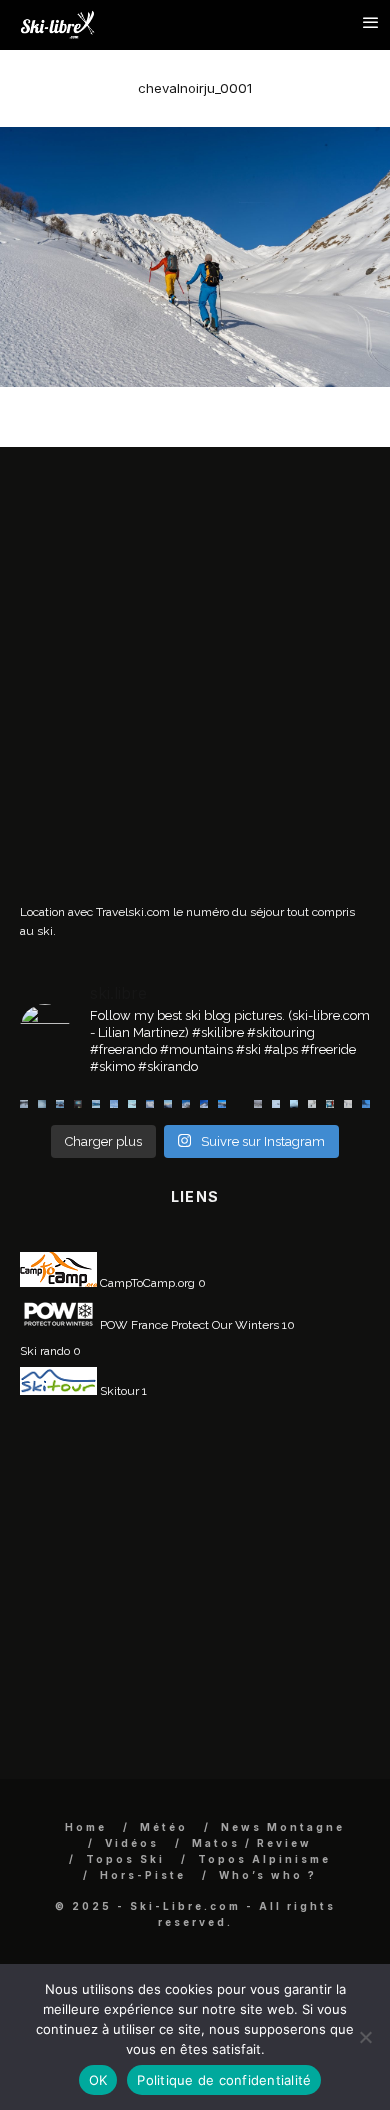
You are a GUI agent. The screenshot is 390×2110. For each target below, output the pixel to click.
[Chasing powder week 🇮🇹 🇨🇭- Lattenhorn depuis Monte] (276, 1104)
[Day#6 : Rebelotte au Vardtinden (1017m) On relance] (24, 1104)
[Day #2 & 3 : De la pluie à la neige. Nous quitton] (78, 1104)
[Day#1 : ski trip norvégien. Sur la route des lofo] (96, 1104)
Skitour (118, 1391)
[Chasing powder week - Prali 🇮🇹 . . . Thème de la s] (330, 1104)
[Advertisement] (195, 682)
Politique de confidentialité (224, 2080)
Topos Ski (125, 1859)
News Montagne (283, 1827)
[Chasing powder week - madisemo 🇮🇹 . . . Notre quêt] (312, 1104)
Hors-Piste (143, 1875)
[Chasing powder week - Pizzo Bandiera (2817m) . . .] (222, 1104)
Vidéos (132, 1843)
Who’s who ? (268, 1875)
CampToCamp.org (146, 1283)
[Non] (365, 2037)
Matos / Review (252, 1843)
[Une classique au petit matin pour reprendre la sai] (168, 1104)
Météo (164, 1827)
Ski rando (45, 1351)
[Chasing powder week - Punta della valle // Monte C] (240, 1104)
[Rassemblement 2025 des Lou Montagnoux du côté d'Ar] (204, 1104)
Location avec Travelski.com (95, 912)
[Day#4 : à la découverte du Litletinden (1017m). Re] (42, 1104)
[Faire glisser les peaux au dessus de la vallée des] (132, 1104)
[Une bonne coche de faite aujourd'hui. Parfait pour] (366, 1104)
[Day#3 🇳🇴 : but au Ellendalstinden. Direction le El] (60, 1104)
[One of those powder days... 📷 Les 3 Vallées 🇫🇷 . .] (150, 1104)
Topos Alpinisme (264, 1859)
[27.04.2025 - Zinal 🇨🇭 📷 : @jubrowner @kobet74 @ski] (186, 1104)
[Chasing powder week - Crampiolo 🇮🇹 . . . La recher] (258, 1104)
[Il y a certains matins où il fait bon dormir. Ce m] (348, 1104)
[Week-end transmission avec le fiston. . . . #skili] (114, 1104)
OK (98, 2080)
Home (86, 1827)
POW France (132, 1325)
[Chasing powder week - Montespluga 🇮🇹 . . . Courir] (294, 1104)
